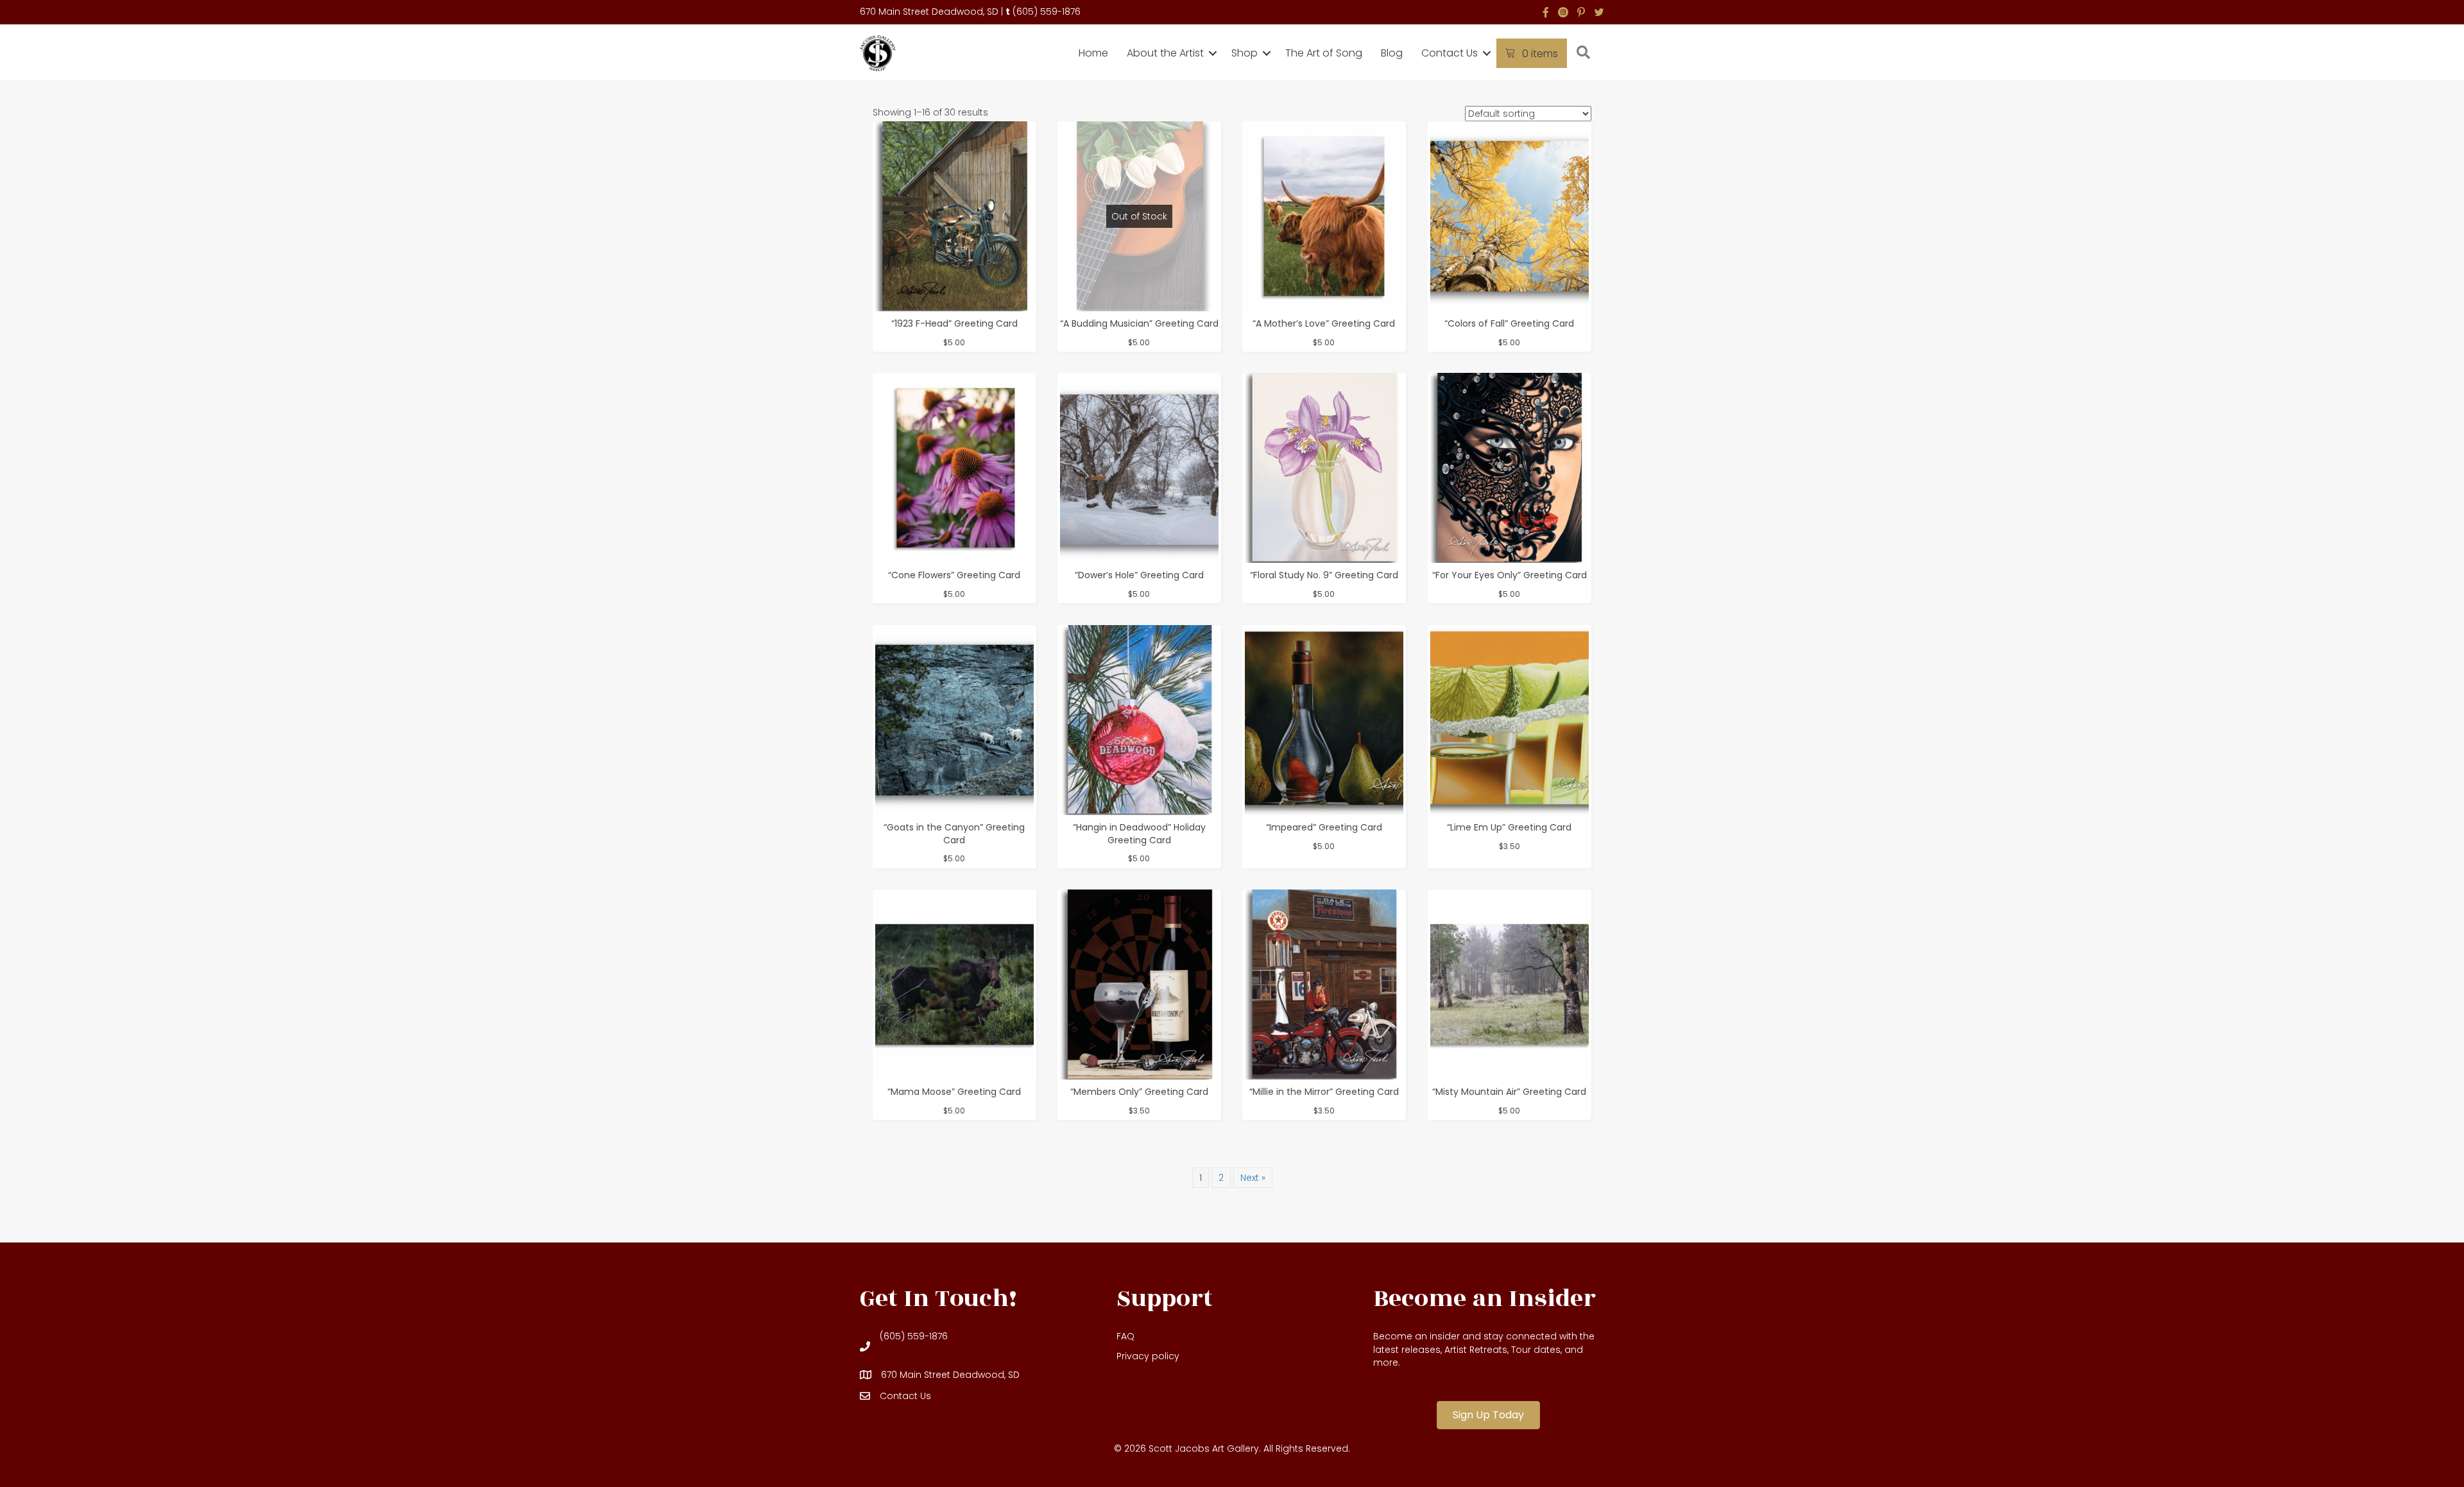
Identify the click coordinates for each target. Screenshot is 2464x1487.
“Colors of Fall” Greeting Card (1509, 323)
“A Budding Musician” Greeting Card (1139, 323)
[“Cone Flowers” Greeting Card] (954, 468)
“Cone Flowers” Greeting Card (954, 575)
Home (1093, 53)
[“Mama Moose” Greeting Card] (954, 984)
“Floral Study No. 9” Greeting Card (1324, 575)
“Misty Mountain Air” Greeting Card (1509, 1092)
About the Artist (1165, 53)
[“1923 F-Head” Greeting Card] (954, 216)
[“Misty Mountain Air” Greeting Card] (1510, 984)
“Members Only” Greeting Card (1139, 1092)
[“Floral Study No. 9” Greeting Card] (1324, 468)
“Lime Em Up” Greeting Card (1509, 827)
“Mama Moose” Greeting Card (954, 1092)
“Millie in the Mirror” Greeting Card (1324, 1092)
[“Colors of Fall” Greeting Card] (1510, 216)
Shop (1245, 53)
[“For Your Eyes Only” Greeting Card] (1510, 468)
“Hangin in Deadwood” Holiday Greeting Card (1139, 834)
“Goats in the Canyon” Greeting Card (954, 834)
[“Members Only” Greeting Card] (1139, 984)
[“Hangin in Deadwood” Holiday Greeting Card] (1139, 720)
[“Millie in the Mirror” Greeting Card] (1324, 984)
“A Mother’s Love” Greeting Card (1324, 323)
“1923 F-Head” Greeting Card (954, 323)
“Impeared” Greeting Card (1324, 827)
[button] (1213, 53)
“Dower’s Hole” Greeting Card (1139, 575)
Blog (1392, 53)
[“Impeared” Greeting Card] (1324, 720)
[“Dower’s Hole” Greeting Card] (1139, 468)
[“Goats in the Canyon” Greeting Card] (954, 720)
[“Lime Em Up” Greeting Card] (1510, 720)
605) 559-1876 (1048, 12)
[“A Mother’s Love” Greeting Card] (1324, 216)
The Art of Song (1324, 53)
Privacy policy (1148, 1356)
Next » (1253, 1178)
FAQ (1125, 1336)
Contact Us (1450, 53)
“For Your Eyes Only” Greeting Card (1510, 575)
